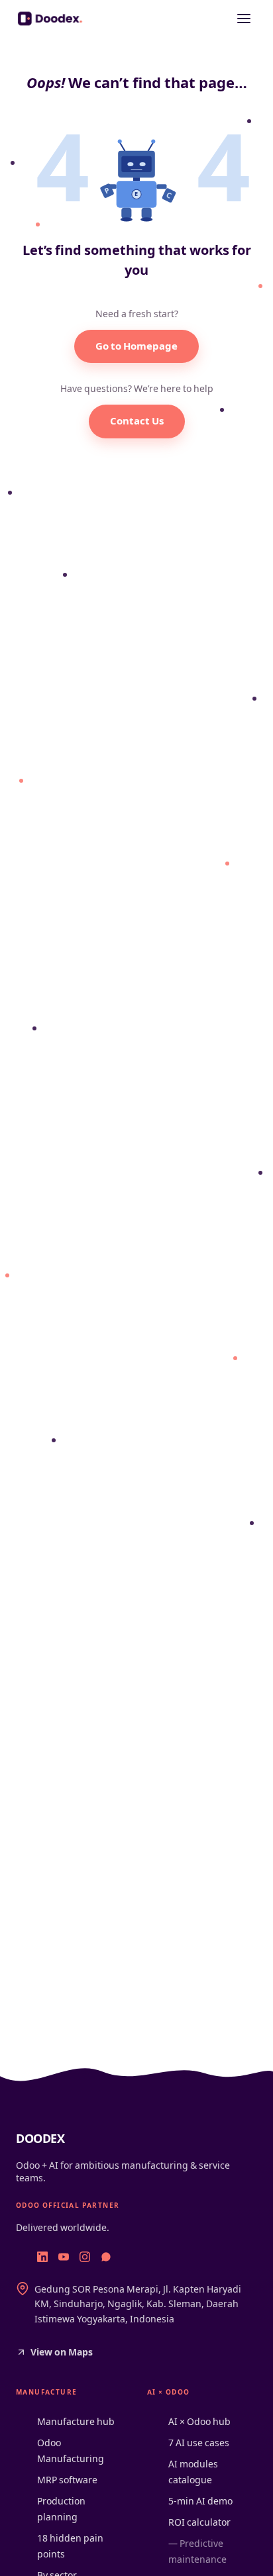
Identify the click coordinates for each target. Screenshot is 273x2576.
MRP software (67, 2480)
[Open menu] (244, 19)
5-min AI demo (200, 2501)
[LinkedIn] (42, 2257)
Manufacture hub (76, 2421)
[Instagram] (85, 2257)
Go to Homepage (136, 346)
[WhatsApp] (106, 2257)
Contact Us (137, 421)
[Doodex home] (51, 19)
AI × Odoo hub (199, 2421)
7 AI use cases (199, 2443)
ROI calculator (199, 2522)
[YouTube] (64, 2257)
